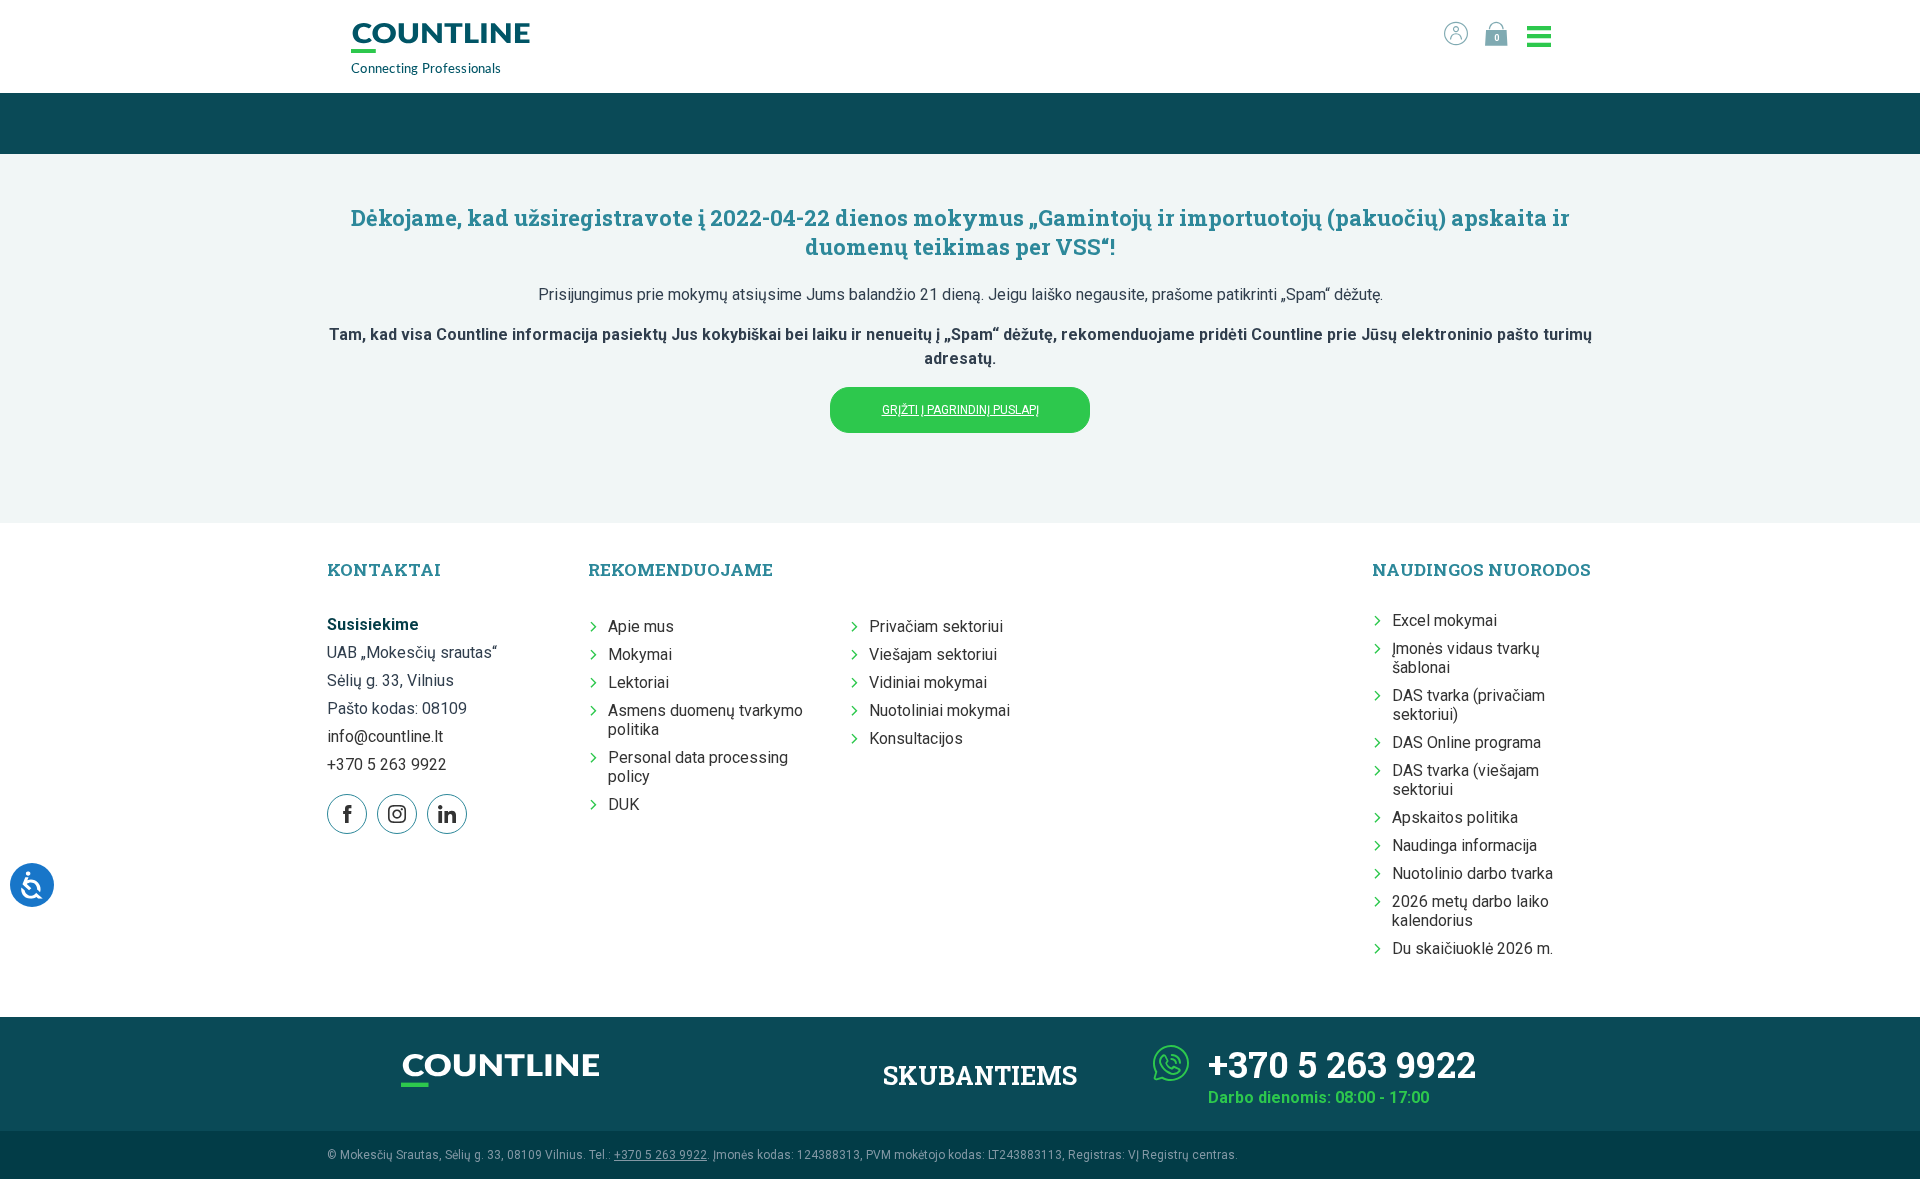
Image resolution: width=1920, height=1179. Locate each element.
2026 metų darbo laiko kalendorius (1470, 911)
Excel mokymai (1444, 620)
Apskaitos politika (1455, 817)
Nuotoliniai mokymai (939, 710)
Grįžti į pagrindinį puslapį (960, 410)
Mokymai (640, 654)
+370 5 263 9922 (387, 764)
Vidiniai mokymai (928, 682)
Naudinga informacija (1464, 845)
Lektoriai (638, 682)
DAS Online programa (1466, 742)
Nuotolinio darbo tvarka (1472, 873)
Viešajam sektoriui (933, 654)
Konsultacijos (916, 738)
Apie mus (641, 626)
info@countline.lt (385, 736)
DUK (623, 804)
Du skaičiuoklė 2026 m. (1472, 948)
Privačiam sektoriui (936, 626)
